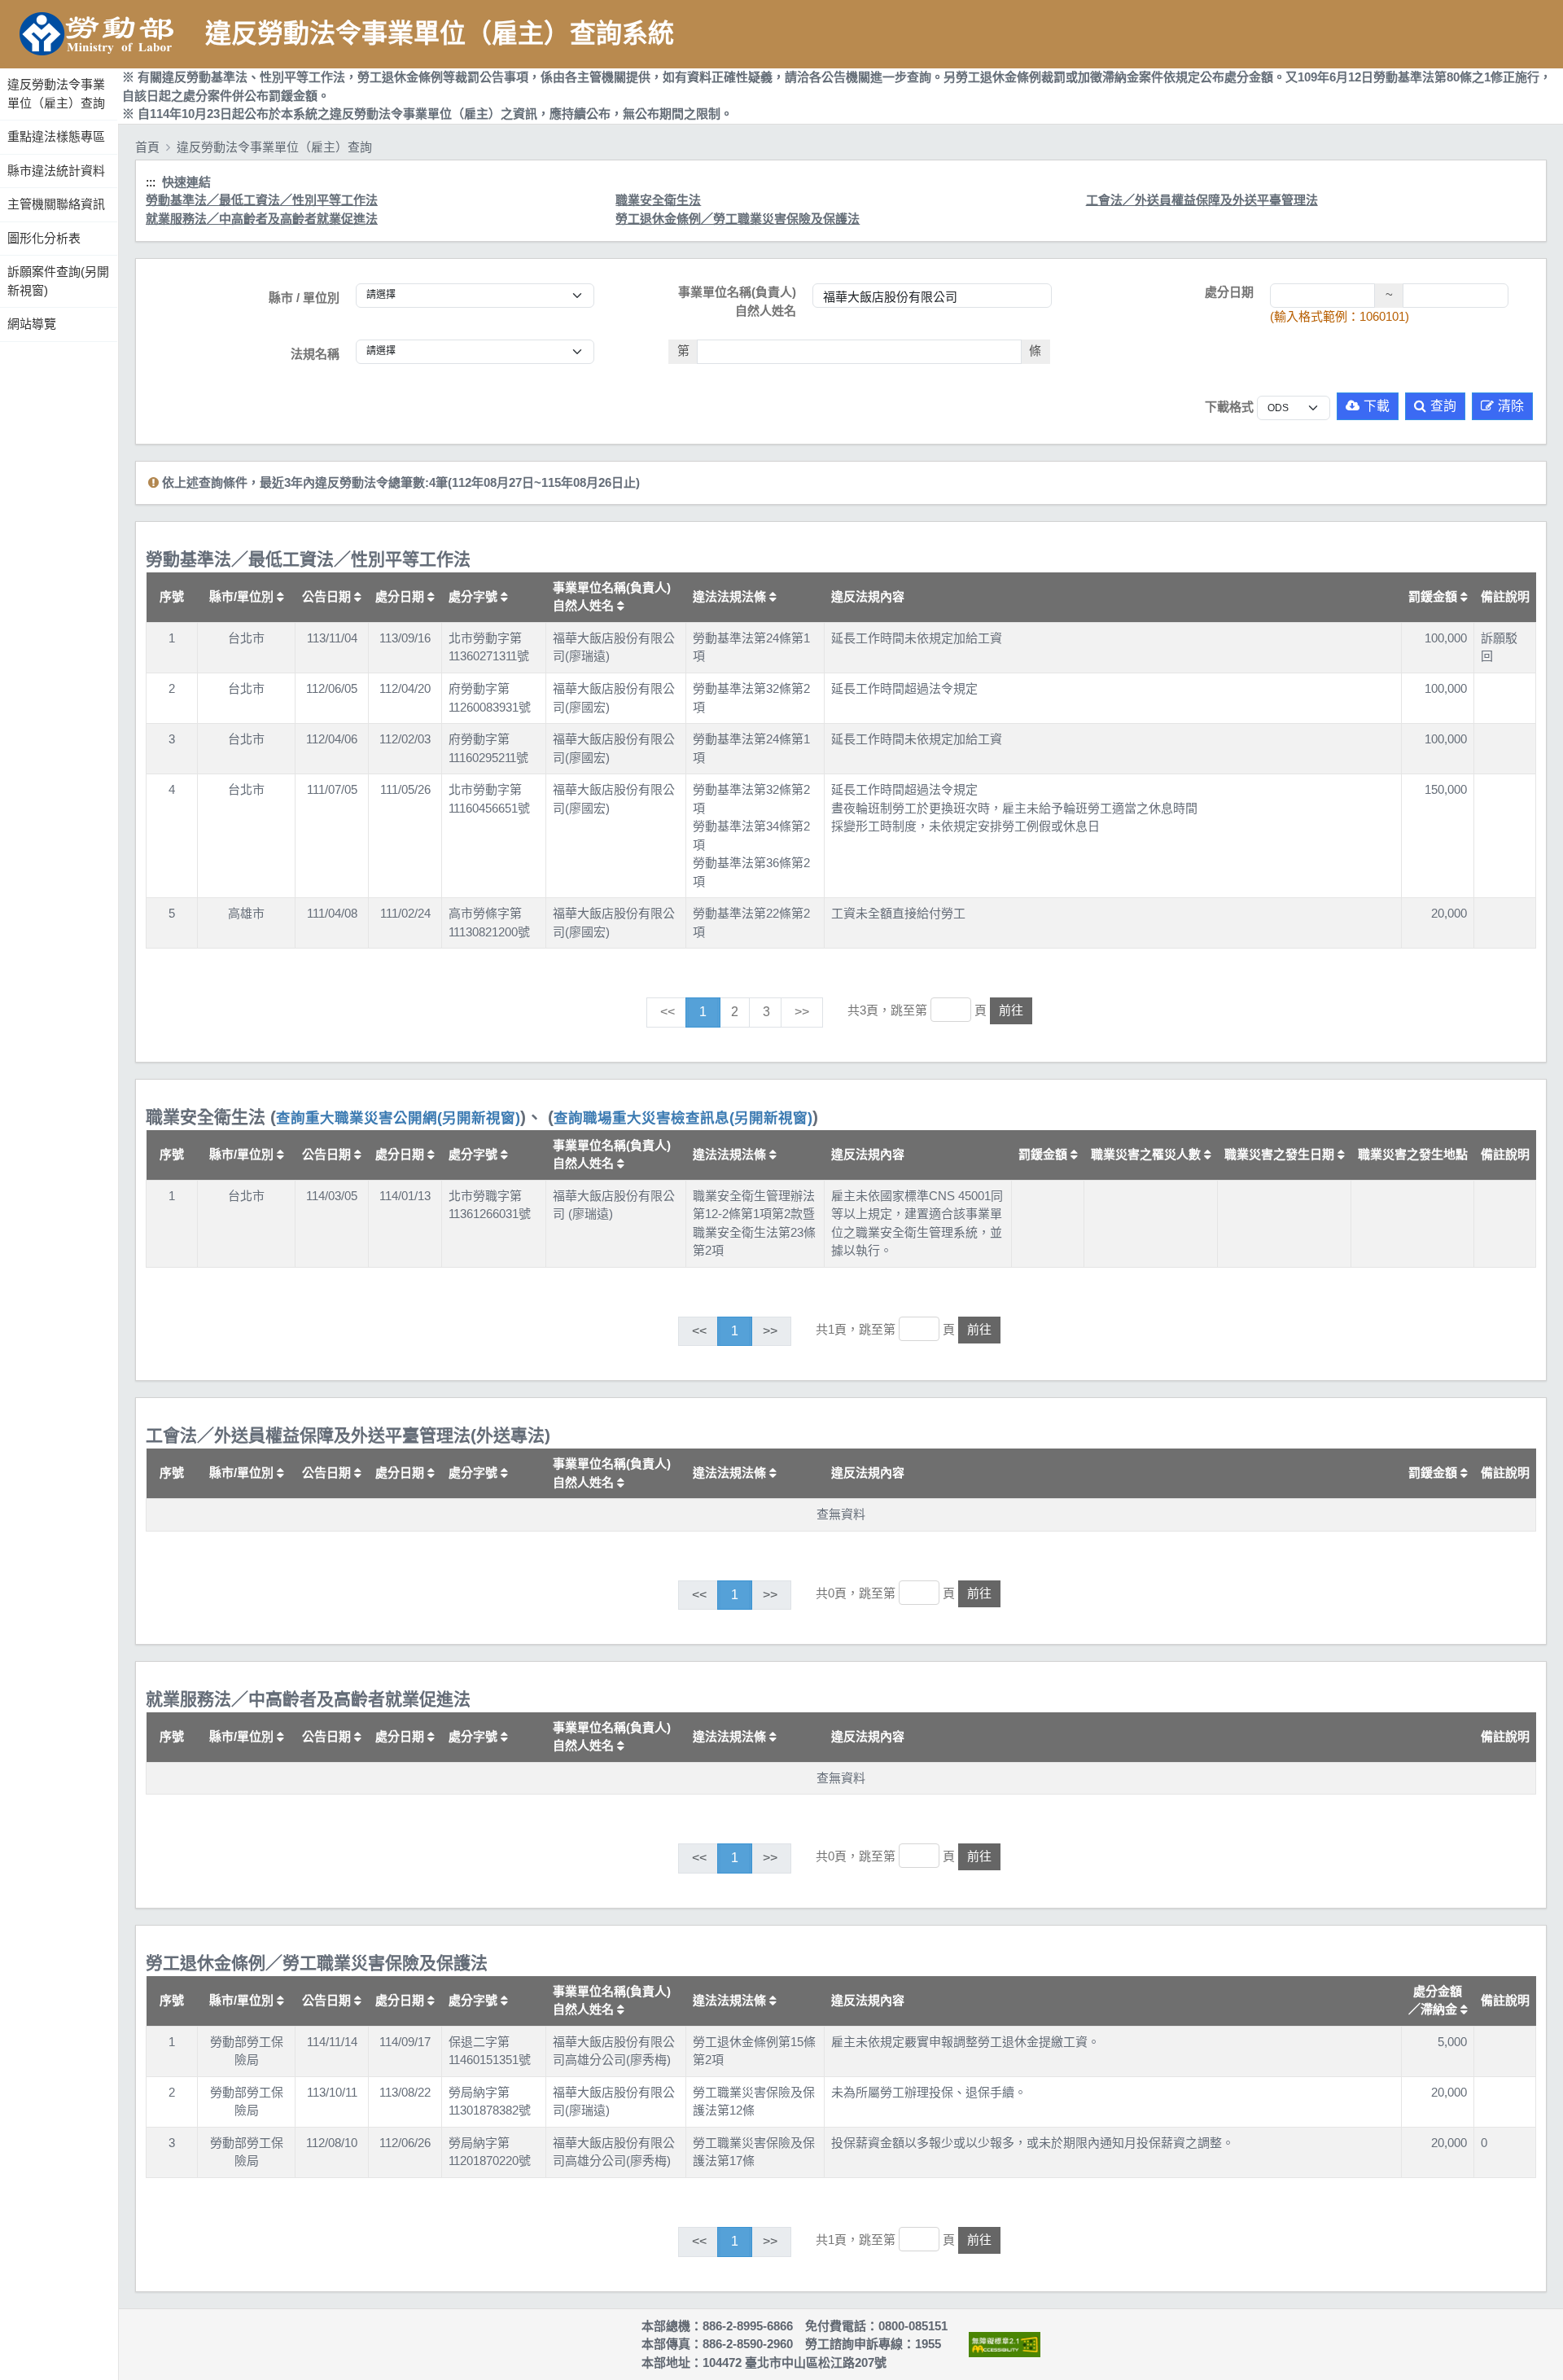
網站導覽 (32, 324)
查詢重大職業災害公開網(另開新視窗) (398, 1118)
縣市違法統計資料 (56, 171)
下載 (1377, 406)
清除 (1511, 406)
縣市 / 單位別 (304, 298)
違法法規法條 (731, 596)
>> (802, 1012)
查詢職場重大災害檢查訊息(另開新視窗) (683, 1118)
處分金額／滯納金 (1436, 2001)
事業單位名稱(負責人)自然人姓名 (737, 301)
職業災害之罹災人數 (1147, 1154)
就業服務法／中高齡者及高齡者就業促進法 (262, 219)
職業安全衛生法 (658, 200)
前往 (1011, 1010)
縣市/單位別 (243, 596)
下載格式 (1229, 407)
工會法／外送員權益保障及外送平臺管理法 (1202, 200)
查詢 (1443, 406)
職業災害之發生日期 (1281, 1154)
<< (668, 1012)
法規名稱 (315, 354)
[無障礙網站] (1005, 2345)
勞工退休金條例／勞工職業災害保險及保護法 (738, 219)
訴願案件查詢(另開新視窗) (58, 281)
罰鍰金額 (1434, 596)
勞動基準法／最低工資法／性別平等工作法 (262, 200)
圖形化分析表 (44, 238)
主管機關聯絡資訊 (56, 204)
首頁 (147, 147)
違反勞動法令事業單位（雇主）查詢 (56, 94)
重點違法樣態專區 (56, 136)
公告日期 (328, 596)
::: (2, 64)
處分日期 (1229, 292)
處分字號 (475, 596)
